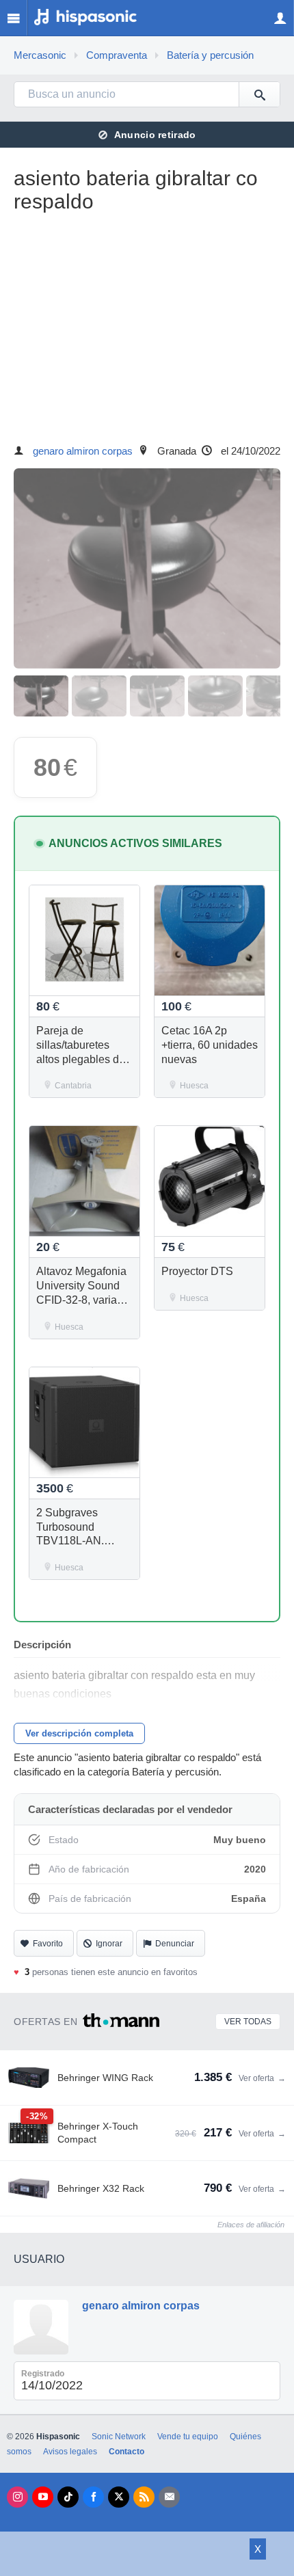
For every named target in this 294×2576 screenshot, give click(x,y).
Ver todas (248, 2022)
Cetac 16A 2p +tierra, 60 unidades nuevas (210, 1045)
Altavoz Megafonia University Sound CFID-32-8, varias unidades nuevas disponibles (81, 1300)
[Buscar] (259, 94)
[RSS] (144, 2497)
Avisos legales (70, 2452)
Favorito (48, 1944)
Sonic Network (119, 2437)
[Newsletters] (169, 2497)
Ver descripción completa (79, 1733)
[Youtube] (43, 2497)
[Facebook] (93, 2497)
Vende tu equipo (188, 2437)
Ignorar (109, 1944)
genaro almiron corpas (83, 451)
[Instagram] (17, 2497)
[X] (119, 2497)
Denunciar (175, 1944)
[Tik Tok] (68, 2497)
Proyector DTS (197, 1271)
